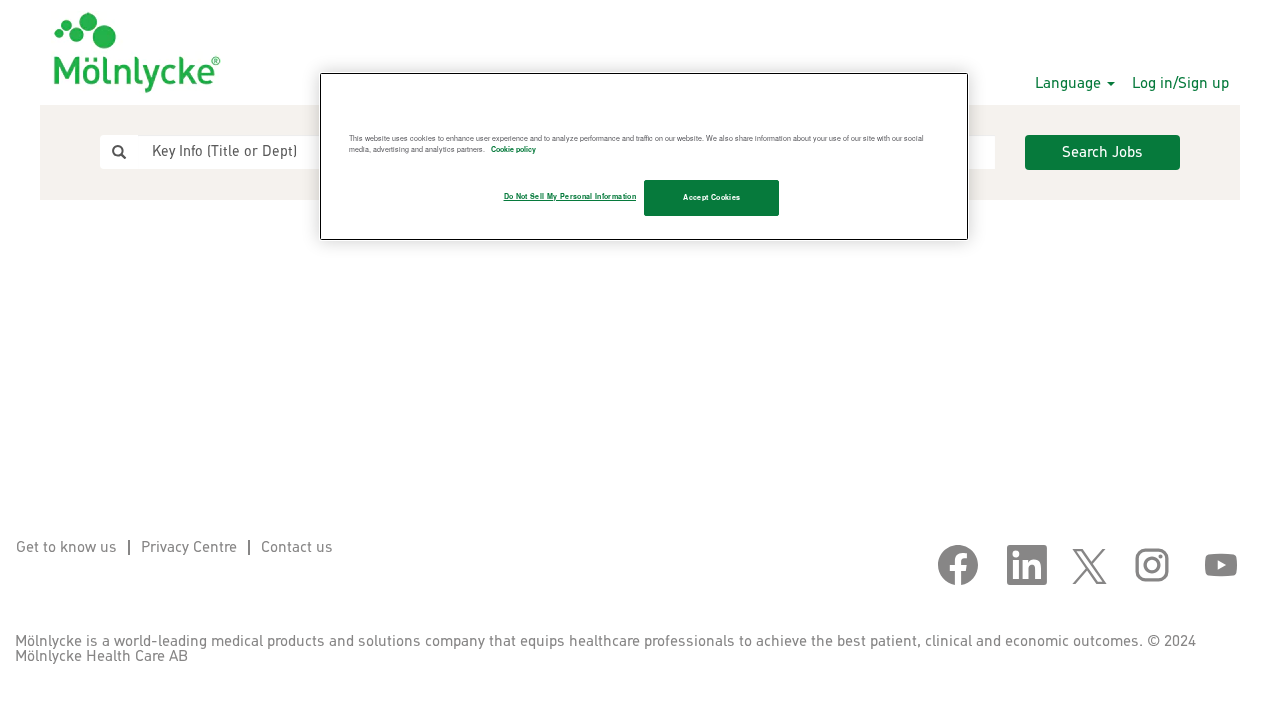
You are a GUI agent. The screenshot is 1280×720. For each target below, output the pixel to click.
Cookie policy (513, 149)
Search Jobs (1102, 152)
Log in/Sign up (1180, 83)
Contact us (297, 547)
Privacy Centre (189, 547)
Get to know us (66, 547)
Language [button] (1070, 83)
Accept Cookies (711, 197)
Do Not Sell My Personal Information (570, 196)
